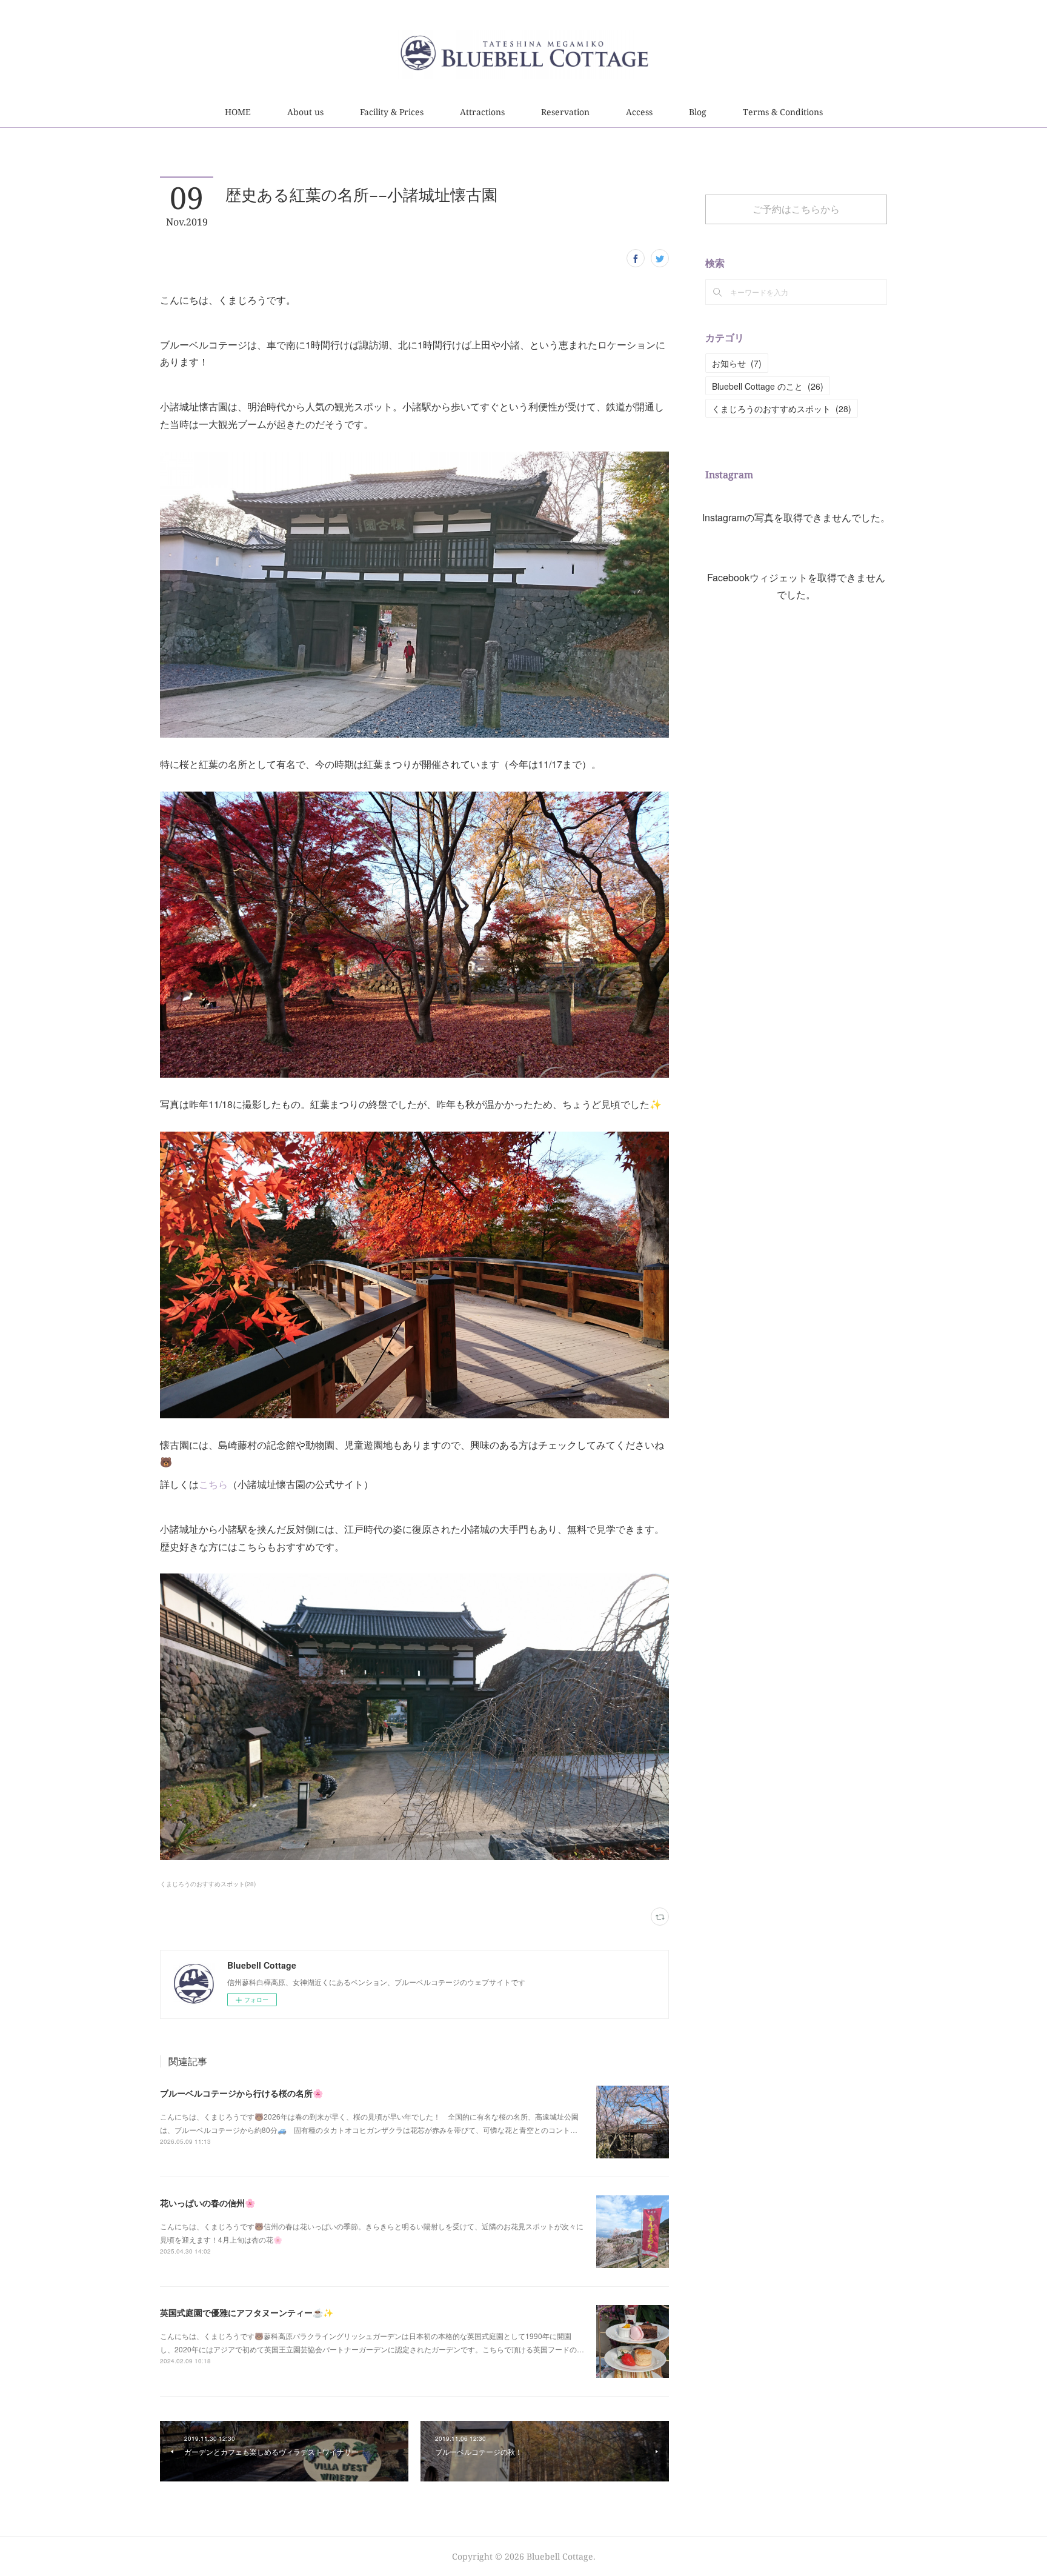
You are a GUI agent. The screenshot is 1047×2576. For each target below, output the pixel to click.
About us (305, 112)
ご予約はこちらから (796, 209)
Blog (698, 112)
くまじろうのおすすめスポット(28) (208, 1884)
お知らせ (737, 363)
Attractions (482, 112)
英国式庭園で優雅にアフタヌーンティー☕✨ (247, 2312)
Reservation (565, 112)
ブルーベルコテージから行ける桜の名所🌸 (241, 2093)
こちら (213, 1484)
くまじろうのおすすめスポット (782, 409)
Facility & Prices (392, 112)
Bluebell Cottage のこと (768, 386)
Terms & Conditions (783, 112)
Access (639, 112)
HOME (238, 112)
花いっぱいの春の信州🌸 (208, 2203)
